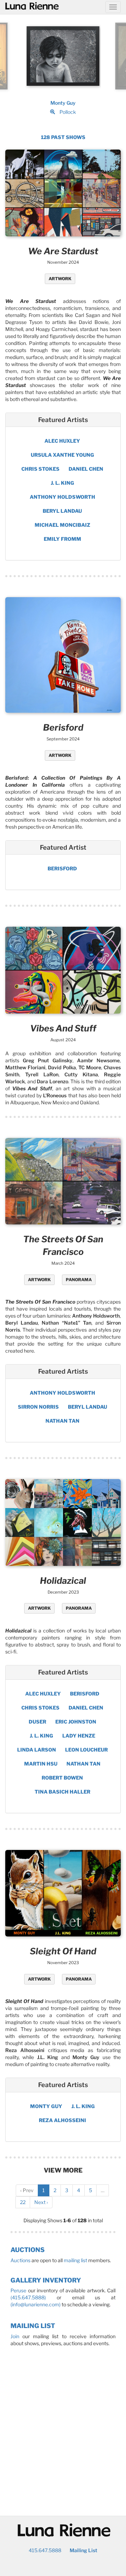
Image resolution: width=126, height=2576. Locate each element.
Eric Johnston (76, 1722)
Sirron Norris (38, 1407)
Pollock (68, 112)
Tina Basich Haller (62, 1792)
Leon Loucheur (86, 1750)
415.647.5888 (45, 2550)
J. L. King (62, 483)
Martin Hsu (41, 1764)
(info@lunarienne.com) (36, 2304)
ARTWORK (60, 279)
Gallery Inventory (46, 2280)
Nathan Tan (62, 1421)
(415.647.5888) (28, 2297)
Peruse (18, 2290)
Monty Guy (63, 103)
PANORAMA (79, 1280)
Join (15, 2336)
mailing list (75, 2260)
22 (23, 2202)
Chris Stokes (40, 469)
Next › (41, 2202)
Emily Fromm (62, 539)
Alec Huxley (62, 441)
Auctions (27, 2250)
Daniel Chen (86, 469)
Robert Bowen (62, 1778)
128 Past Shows (63, 137)
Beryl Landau (62, 511)
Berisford (62, 868)
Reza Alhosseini (62, 2120)
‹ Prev (27, 2190)
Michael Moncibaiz (62, 525)
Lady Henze (79, 1736)
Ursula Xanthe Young (62, 455)
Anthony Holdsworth (62, 497)
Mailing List (33, 2326)
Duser (37, 1722)
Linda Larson (37, 1750)
